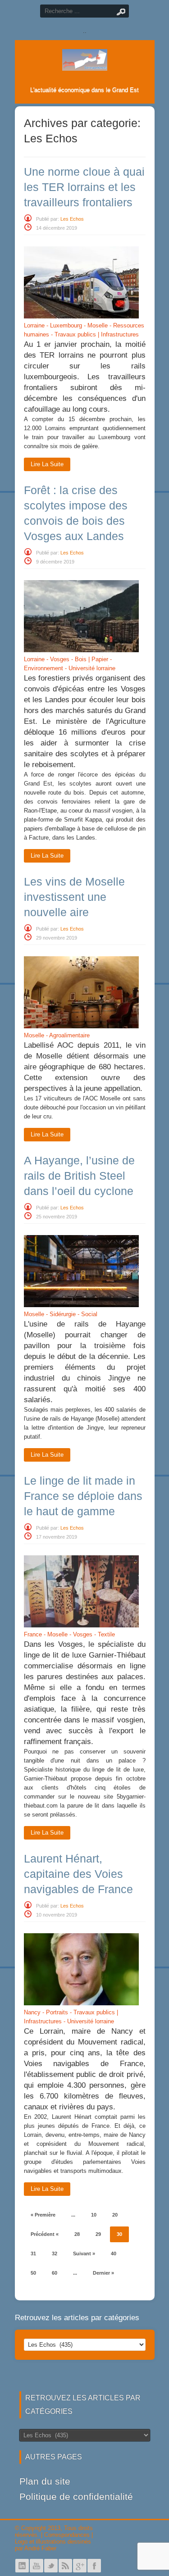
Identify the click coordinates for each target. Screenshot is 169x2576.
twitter (51, 2566)
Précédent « (45, 2234)
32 (55, 2253)
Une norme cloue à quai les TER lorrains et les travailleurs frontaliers (84, 187)
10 (94, 2215)
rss (65, 2566)
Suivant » (84, 2253)
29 (98, 2234)
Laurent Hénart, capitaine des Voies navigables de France (78, 1874)
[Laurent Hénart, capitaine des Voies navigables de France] (81, 2003)
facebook (94, 2566)
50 (33, 2273)
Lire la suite (47, 464)
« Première (43, 2215)
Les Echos (72, 219)
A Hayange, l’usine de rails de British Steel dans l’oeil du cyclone (79, 1176)
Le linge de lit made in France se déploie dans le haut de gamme (83, 1496)
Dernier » (103, 2273)
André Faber (40, 2548)
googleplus (80, 2566)
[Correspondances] (85, 64)
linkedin (22, 2566)
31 (33, 2253)
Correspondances (67, 2535)
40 (114, 2253)
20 (115, 2215)
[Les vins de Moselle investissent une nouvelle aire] (81, 1026)
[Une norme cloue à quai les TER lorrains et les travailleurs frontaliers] (81, 316)
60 (55, 2273)
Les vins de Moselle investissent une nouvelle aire (74, 897)
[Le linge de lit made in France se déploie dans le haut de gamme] (81, 1625)
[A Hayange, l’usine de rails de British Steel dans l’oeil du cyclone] (81, 1305)
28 (77, 2234)
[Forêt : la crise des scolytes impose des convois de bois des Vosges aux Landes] (81, 650)
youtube (37, 2566)
